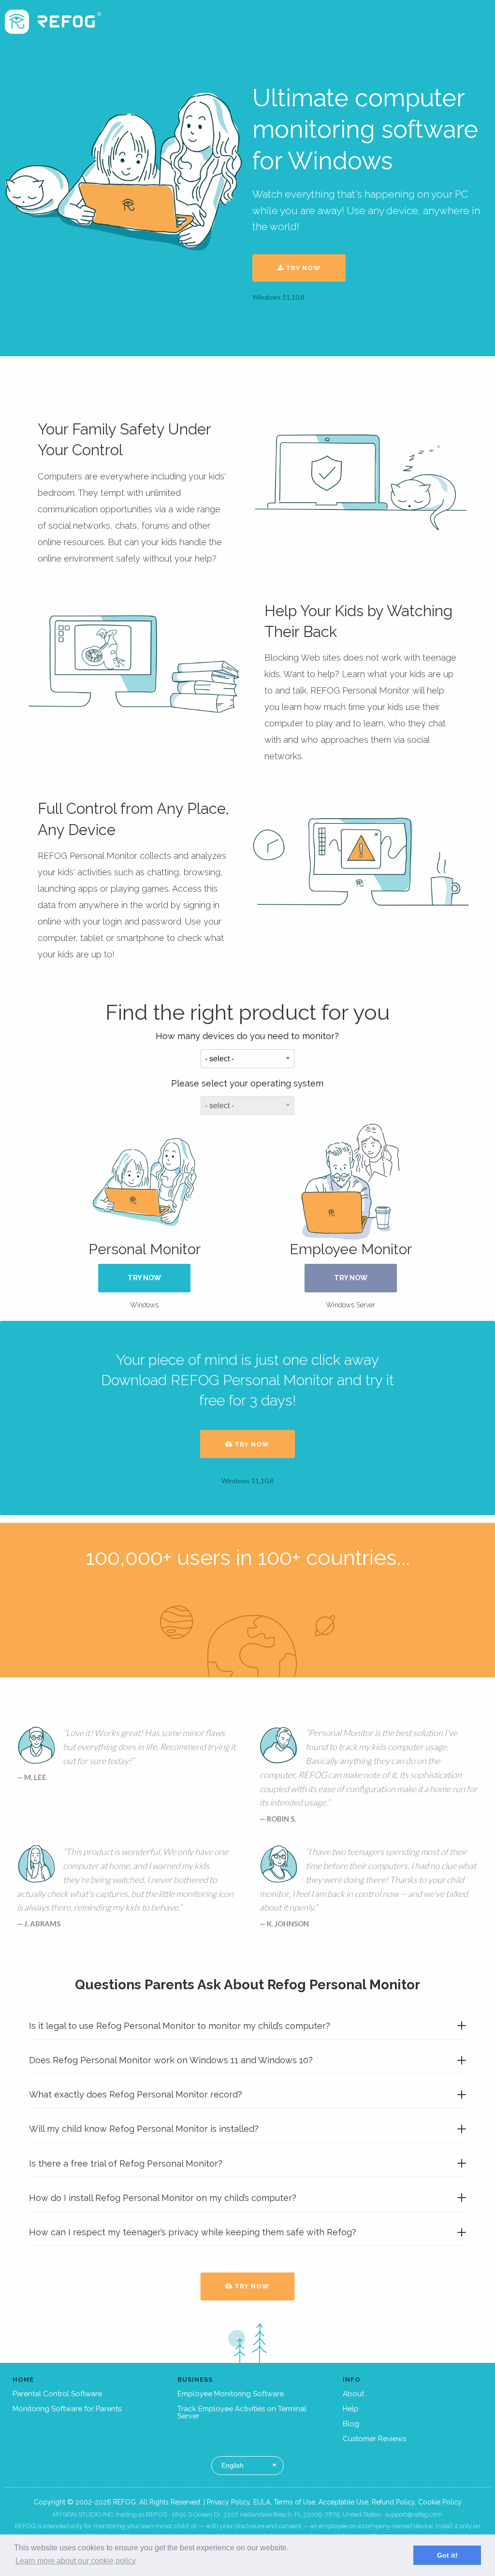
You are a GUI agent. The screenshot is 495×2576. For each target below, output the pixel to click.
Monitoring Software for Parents (67, 2409)
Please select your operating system (247, 1083)
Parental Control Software (57, 2394)
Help (351, 2409)
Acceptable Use (343, 2502)
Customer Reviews (374, 2439)
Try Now (302, 268)
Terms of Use (294, 2502)
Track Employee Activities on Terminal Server (242, 2412)
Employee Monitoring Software (231, 2394)
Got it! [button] (447, 2555)
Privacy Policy (228, 2502)
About (353, 2394)
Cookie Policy (440, 2502)
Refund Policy (393, 2502)
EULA (262, 2502)
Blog (351, 2424)
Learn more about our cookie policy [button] (76, 2561)
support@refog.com (414, 2514)
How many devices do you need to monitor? (247, 1036)
